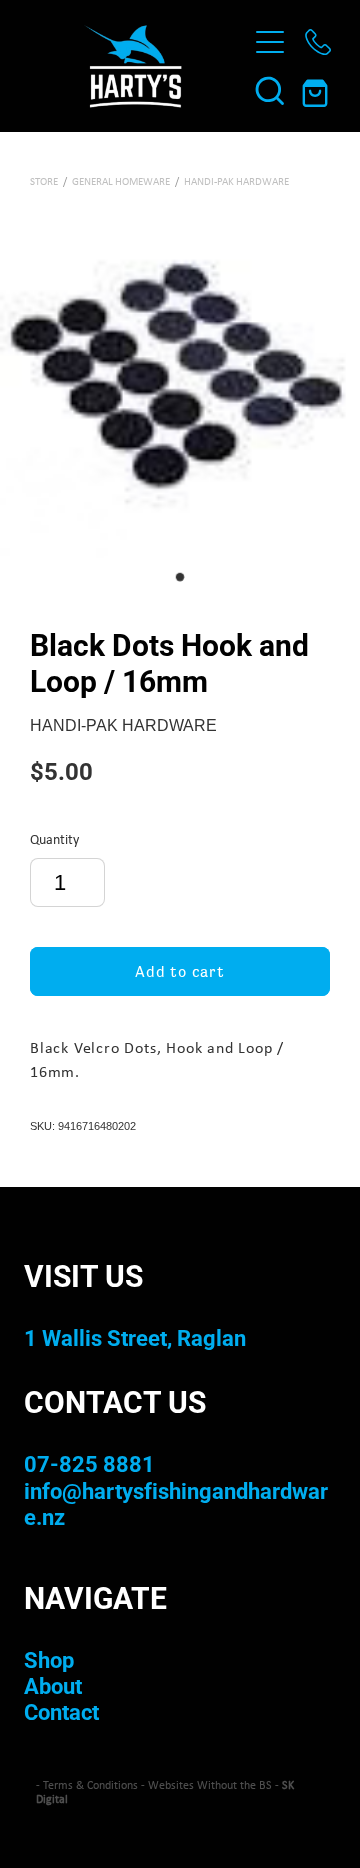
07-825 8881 (89, 1463)
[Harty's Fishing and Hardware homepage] (132, 66)
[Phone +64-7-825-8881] (318, 42)
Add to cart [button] (180, 971)
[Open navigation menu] (270, 42)
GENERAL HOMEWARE (121, 181)
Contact (61, 1711)
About (53, 1685)
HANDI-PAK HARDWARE (236, 181)
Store (44, 181)
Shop (49, 1659)
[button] (270, 90)
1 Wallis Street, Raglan (135, 1337)
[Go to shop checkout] (318, 90)
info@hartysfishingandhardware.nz (176, 1503)
